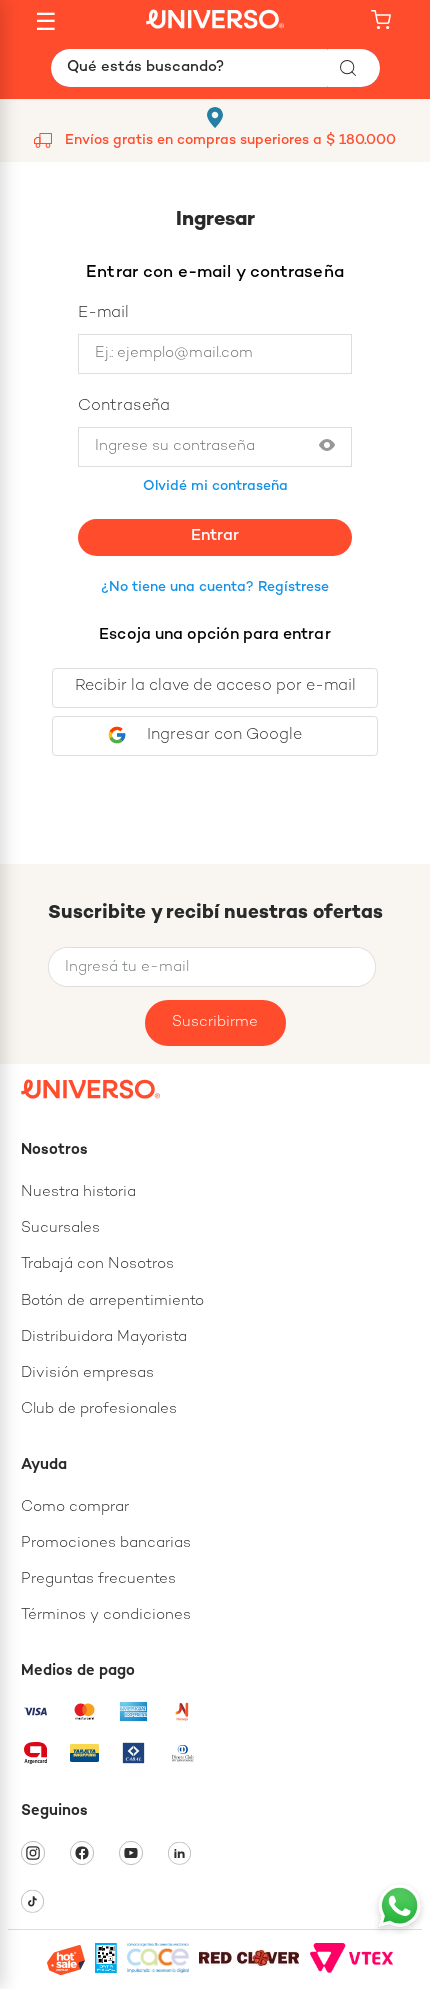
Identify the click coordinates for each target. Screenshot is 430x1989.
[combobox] (215, 68)
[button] (327, 446)
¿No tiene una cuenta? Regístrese (215, 587)
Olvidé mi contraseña (215, 486)
